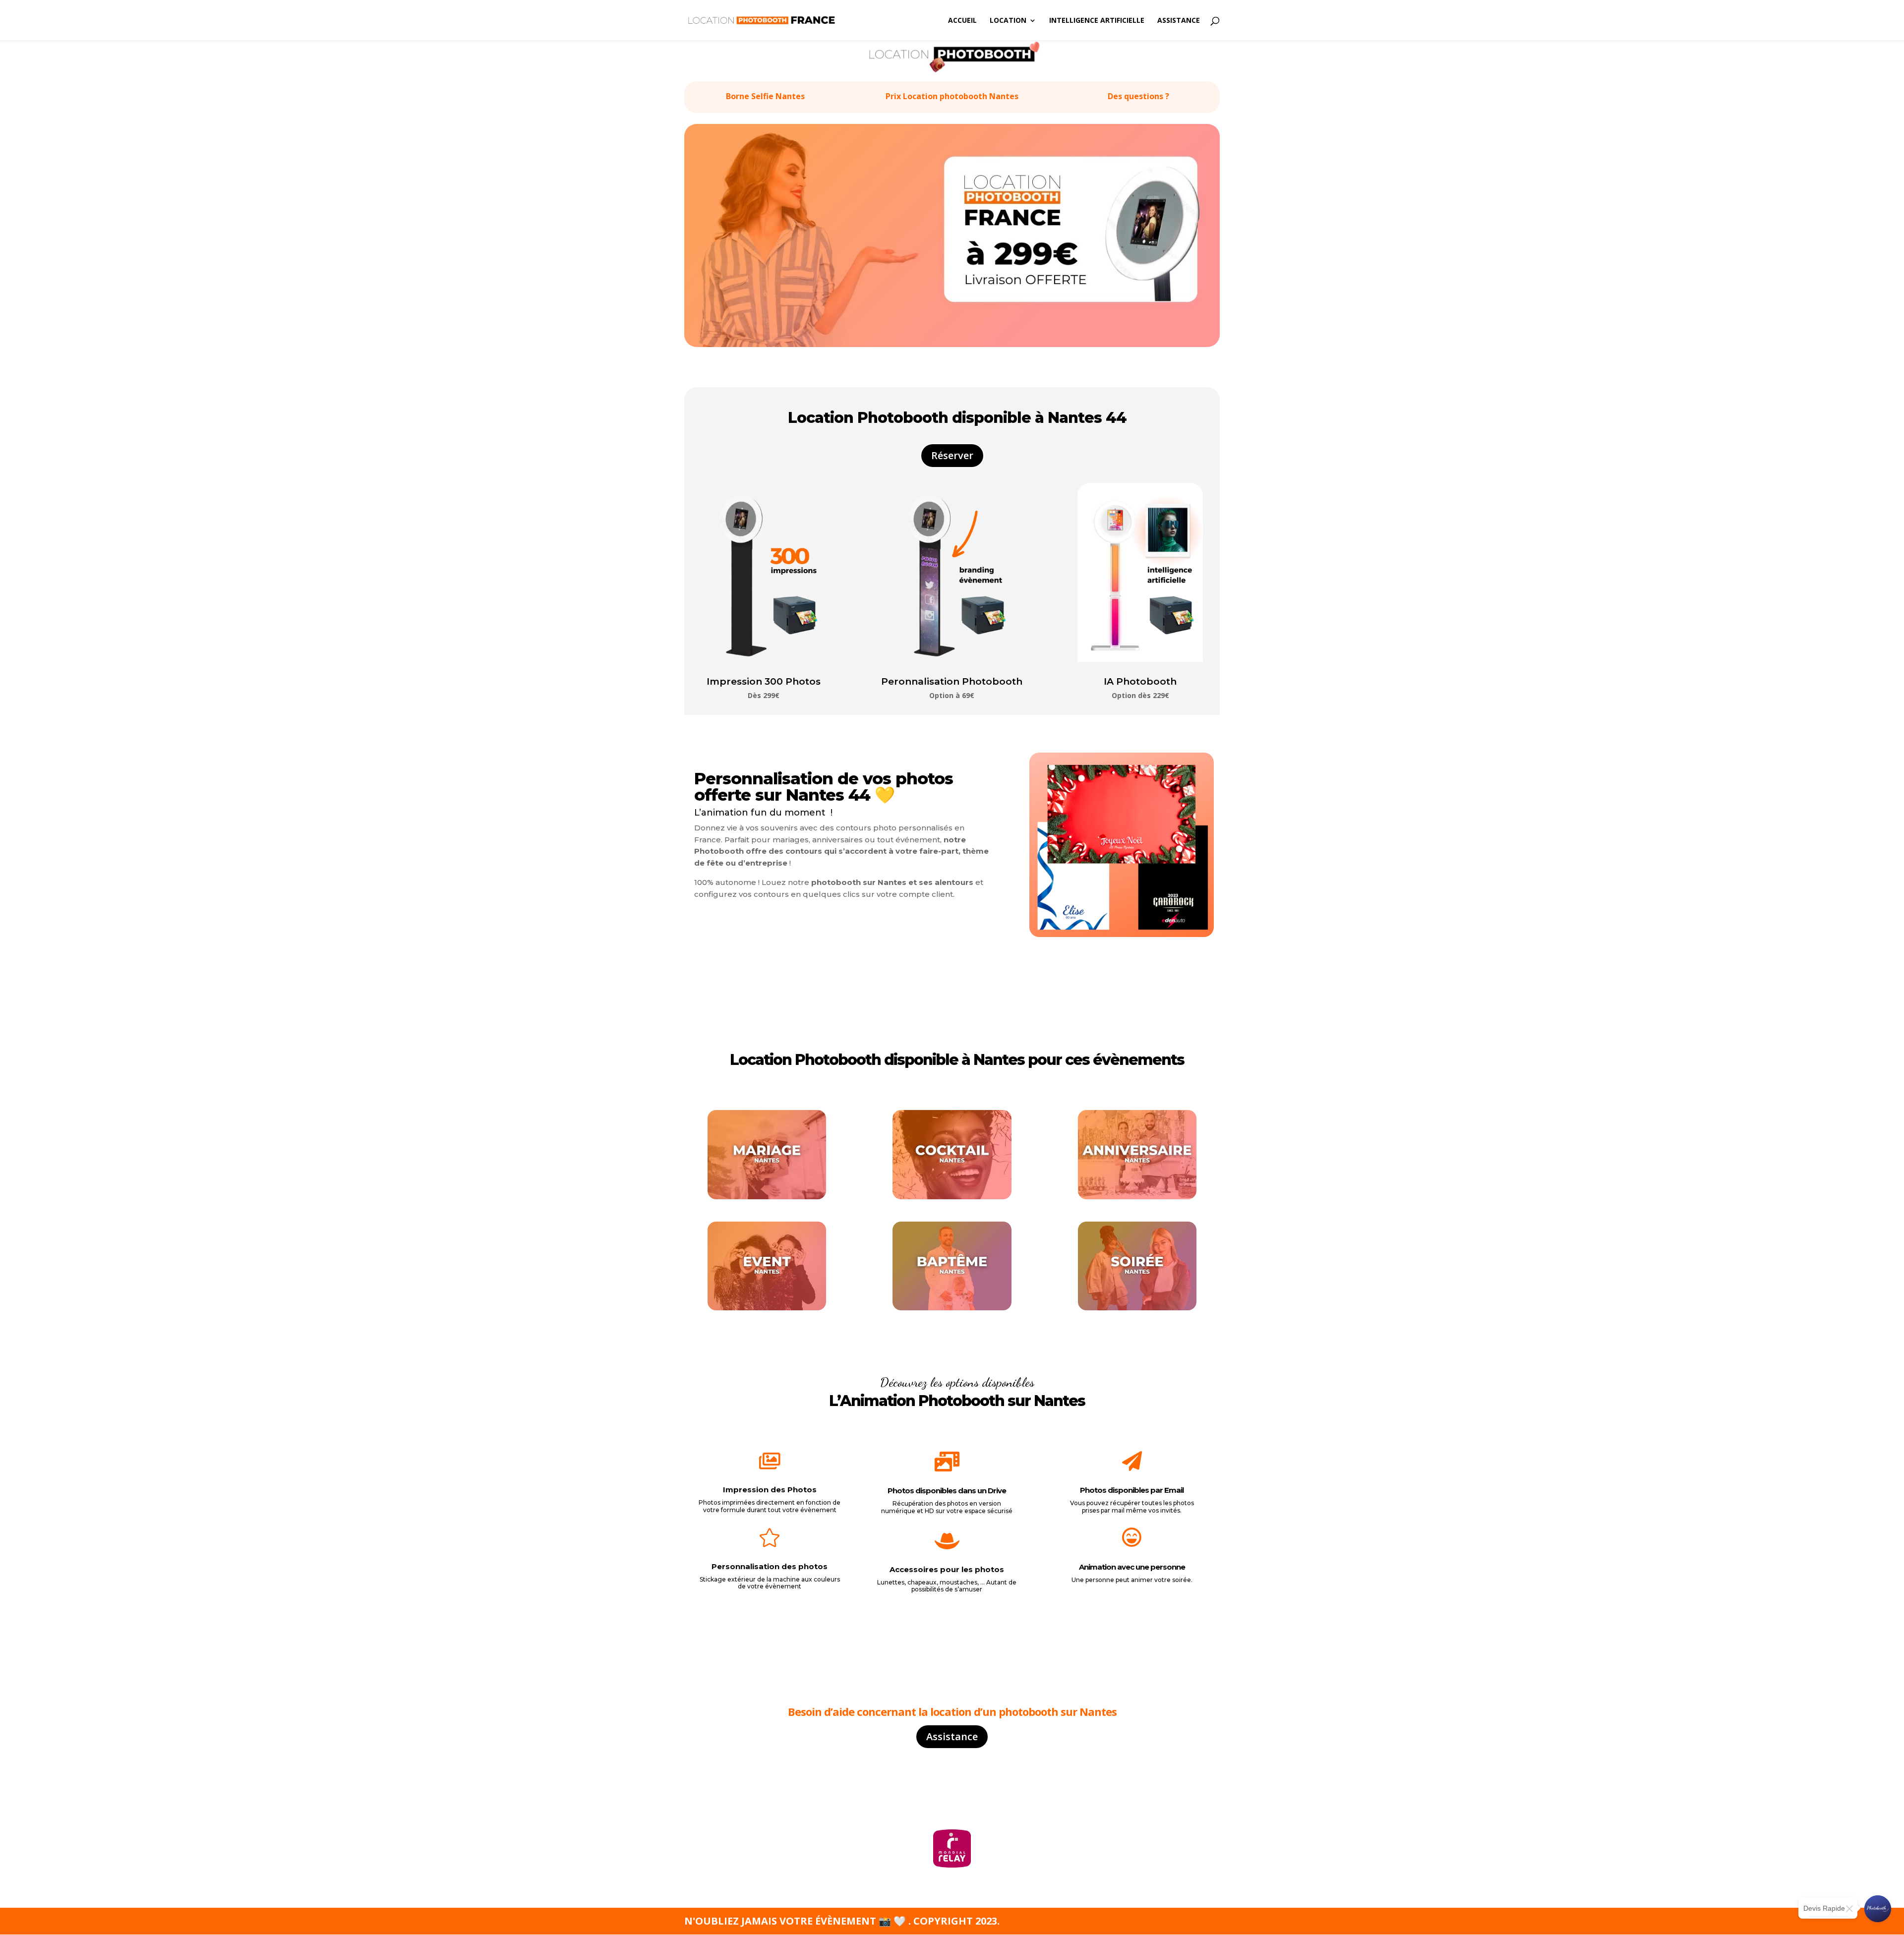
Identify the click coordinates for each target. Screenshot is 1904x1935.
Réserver (952, 455)
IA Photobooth (1140, 681)
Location (1008, 21)
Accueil (962, 21)
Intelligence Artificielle (1097, 21)
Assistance (1179, 21)
